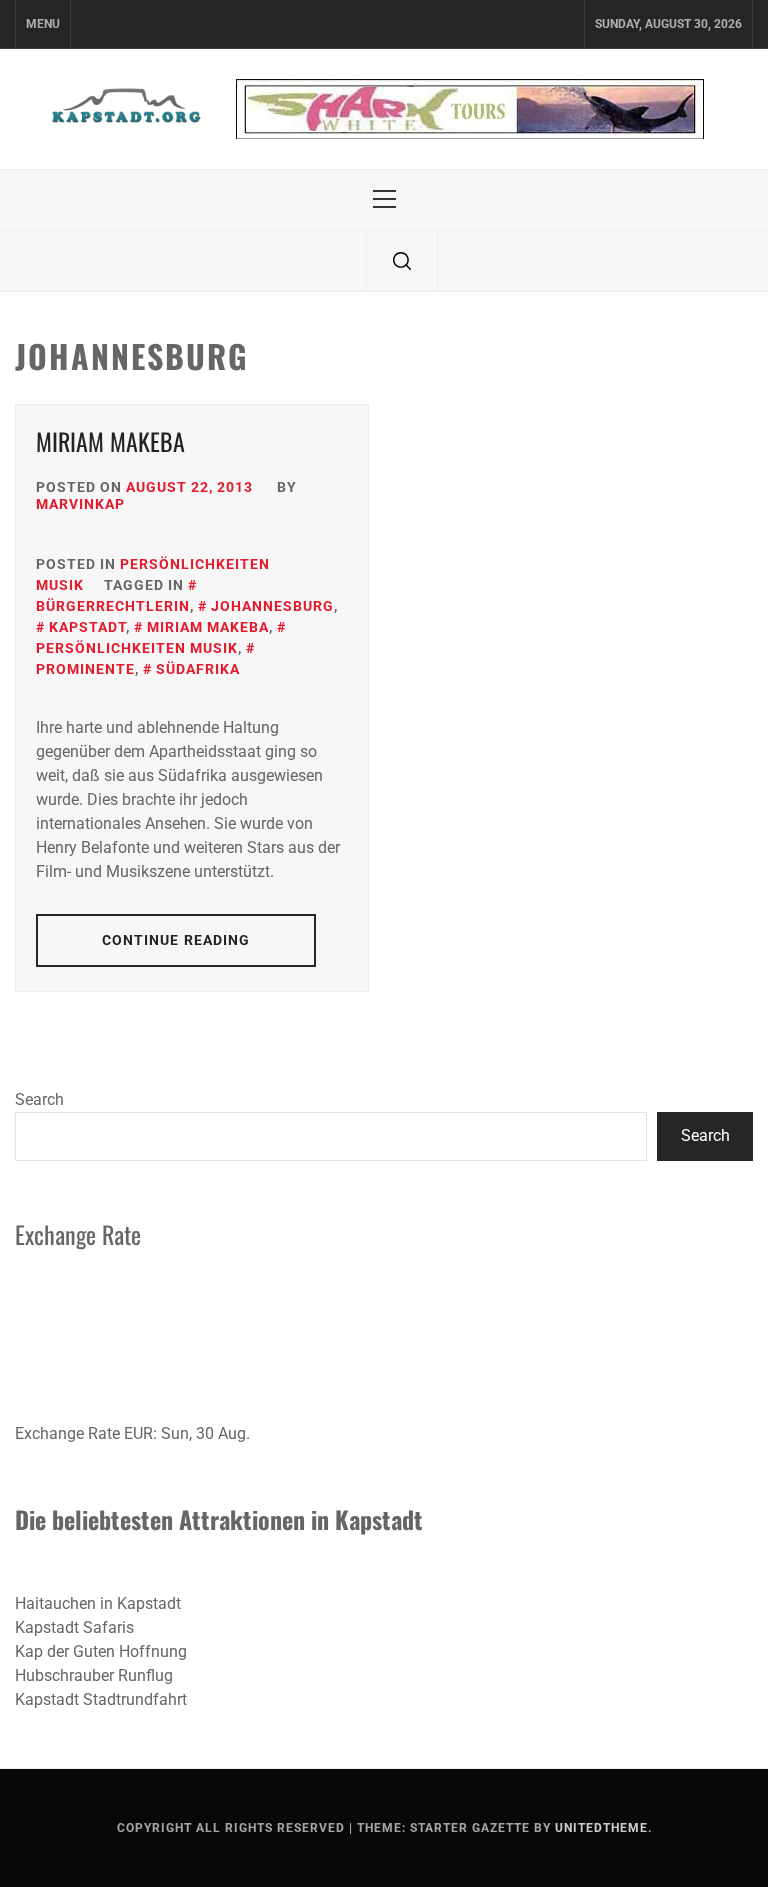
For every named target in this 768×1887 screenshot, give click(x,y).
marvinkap (80, 504)
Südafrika (198, 669)
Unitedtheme (601, 1828)
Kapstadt (87, 627)
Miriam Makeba (110, 441)
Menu (43, 24)
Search (39, 1099)
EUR (138, 1433)
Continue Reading (176, 940)
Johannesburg (272, 606)
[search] (402, 261)
